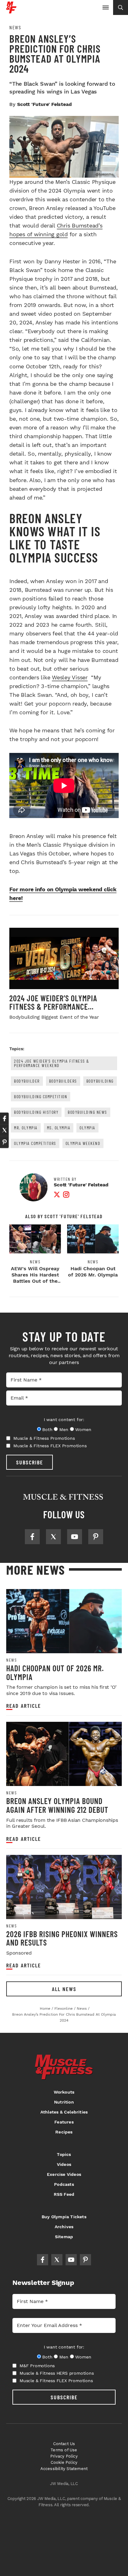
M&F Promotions (37, 2366)
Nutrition (64, 2102)
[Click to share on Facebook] (4, 1118)
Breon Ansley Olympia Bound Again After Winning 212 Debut (57, 1805)
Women (83, 1429)
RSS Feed (64, 2194)
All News (64, 1989)
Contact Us (64, 2444)
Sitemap (64, 2237)
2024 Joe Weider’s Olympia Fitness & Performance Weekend (53, 1007)
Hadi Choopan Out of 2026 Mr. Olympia (93, 1272)
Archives (64, 2227)
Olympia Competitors (35, 1143)
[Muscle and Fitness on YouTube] (75, 1537)
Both (47, 1429)
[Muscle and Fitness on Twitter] (53, 1537)
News (15, 27)
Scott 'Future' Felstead (44, 104)
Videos (64, 2164)
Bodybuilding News (87, 1112)
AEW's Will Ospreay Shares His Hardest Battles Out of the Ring (35, 1278)
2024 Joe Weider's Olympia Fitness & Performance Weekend (52, 1063)
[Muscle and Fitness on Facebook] (32, 1537)
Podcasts (64, 2184)
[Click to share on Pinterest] (4, 1142)
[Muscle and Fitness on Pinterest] (96, 1537)
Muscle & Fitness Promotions (44, 1438)
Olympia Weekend (83, 1143)
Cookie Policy (64, 2462)
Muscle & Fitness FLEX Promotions (50, 1446)
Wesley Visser (70, 677)
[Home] (11, 11)
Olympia (87, 1128)
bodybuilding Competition (41, 1096)
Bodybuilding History (36, 1112)
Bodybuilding (100, 1081)
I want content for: (64, 1420)
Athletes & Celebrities (64, 2112)
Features (64, 2122)
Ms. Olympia (59, 1128)
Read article (24, 1706)
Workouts (64, 2092)
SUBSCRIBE (30, 1462)
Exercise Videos (64, 2174)
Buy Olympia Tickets (64, 2217)
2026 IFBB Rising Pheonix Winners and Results (62, 1938)
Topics (64, 2154)
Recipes (64, 2132)
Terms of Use (64, 2450)
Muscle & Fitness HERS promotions (57, 2373)
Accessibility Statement (64, 2469)
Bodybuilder (27, 1081)
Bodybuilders (63, 1081)
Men (64, 1429)
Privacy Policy (64, 2456)
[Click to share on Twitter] (4, 1130)
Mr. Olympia (26, 1128)
